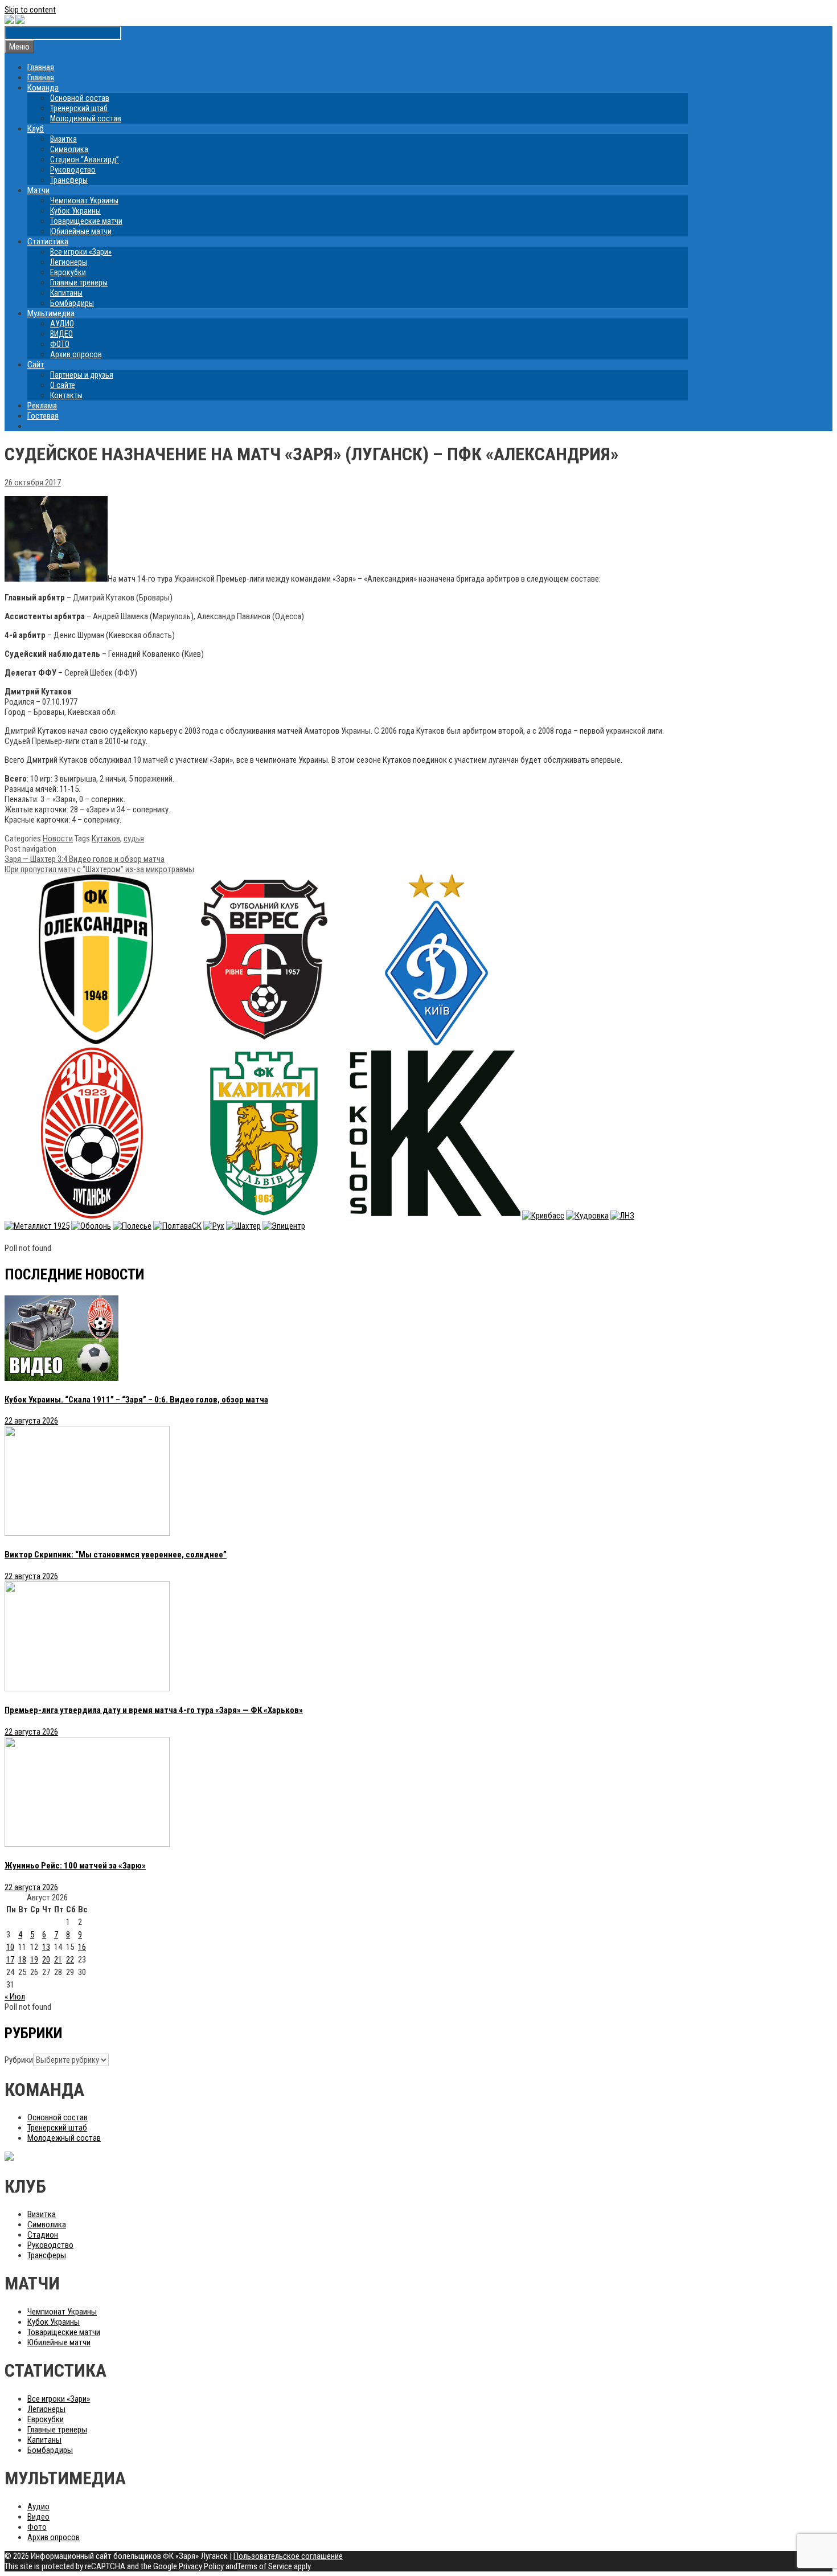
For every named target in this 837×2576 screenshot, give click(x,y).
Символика (69, 149)
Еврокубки (68, 272)
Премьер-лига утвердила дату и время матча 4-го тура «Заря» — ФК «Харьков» (154, 1710)
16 (82, 1947)
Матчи (38, 190)
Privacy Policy (201, 2566)
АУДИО (62, 324)
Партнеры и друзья (82, 375)
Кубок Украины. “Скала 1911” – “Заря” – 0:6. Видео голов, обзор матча (136, 1400)
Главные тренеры (79, 283)
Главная (41, 67)
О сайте (63, 385)
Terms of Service (265, 2566)
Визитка (63, 139)
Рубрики (19, 2060)
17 (10, 1960)
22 (70, 1960)
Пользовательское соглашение (288, 2556)
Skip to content (30, 10)
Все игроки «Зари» (81, 252)
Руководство (73, 170)
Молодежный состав (86, 118)
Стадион (43, 2235)
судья (134, 839)
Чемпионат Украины (84, 201)
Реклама (42, 406)
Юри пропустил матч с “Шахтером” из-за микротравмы (99, 869)
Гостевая (43, 416)
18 (22, 1960)
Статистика (48, 242)
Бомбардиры (72, 303)
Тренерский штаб (79, 108)
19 (34, 1960)
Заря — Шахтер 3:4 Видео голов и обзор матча (85, 859)
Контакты (66, 395)
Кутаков (106, 839)
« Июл (15, 1997)
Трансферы (69, 180)
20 (46, 1960)
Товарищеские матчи (86, 221)
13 (46, 1947)
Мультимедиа (51, 313)
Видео (38, 2517)
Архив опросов (76, 354)
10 (10, 1947)
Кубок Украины (75, 211)
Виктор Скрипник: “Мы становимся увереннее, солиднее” (116, 1555)
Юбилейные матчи (81, 231)
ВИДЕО (61, 334)
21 (58, 1960)
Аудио (38, 2507)
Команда (43, 88)
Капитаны (66, 293)
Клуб (36, 129)
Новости (58, 839)
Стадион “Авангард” (85, 160)
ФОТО (60, 344)
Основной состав (80, 98)
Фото (37, 2527)
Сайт (36, 365)
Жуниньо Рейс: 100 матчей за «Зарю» (75, 1866)
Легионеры (69, 262)
